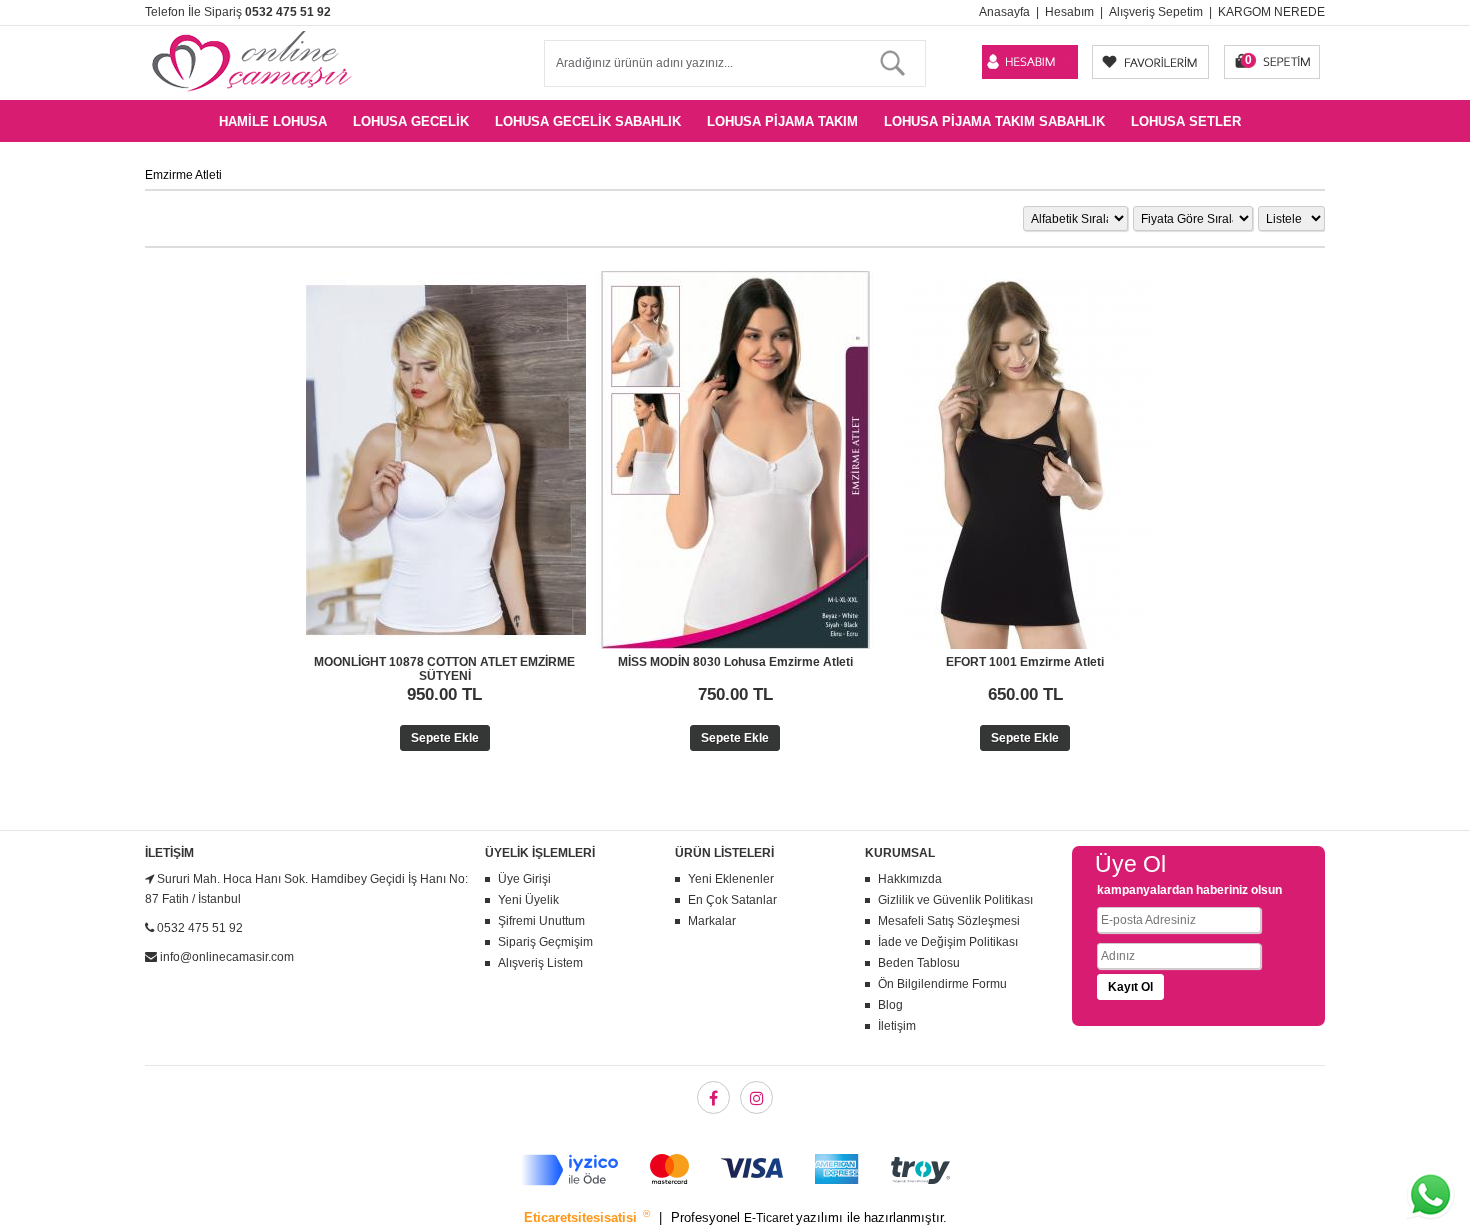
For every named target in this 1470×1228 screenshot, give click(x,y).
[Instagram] (756, 1097)
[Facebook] (713, 1097)
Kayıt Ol (1130, 987)
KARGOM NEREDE (1271, 12)
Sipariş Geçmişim (545, 942)
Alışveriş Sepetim (1156, 12)
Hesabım (1069, 12)
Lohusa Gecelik (411, 121)
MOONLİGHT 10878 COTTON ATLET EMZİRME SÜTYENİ (444, 669)
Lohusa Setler (1186, 121)
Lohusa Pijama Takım (782, 121)
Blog (890, 1005)
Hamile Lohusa (273, 121)
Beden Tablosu (919, 963)
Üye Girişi (524, 879)
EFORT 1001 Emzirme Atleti (1025, 662)
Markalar (712, 921)
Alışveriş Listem (540, 963)
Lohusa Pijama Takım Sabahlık (994, 121)
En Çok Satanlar (732, 900)
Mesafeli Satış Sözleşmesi (949, 921)
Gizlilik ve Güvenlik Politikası (955, 900)
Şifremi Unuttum (541, 921)
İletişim (897, 1026)
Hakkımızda (910, 879)
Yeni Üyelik (528, 900)
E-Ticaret (770, 1218)
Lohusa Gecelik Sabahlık (588, 121)
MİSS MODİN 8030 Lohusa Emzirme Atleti (735, 662)
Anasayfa (1004, 12)
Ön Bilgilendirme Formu (942, 984)
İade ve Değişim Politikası (948, 942)
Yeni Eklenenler (731, 879)
